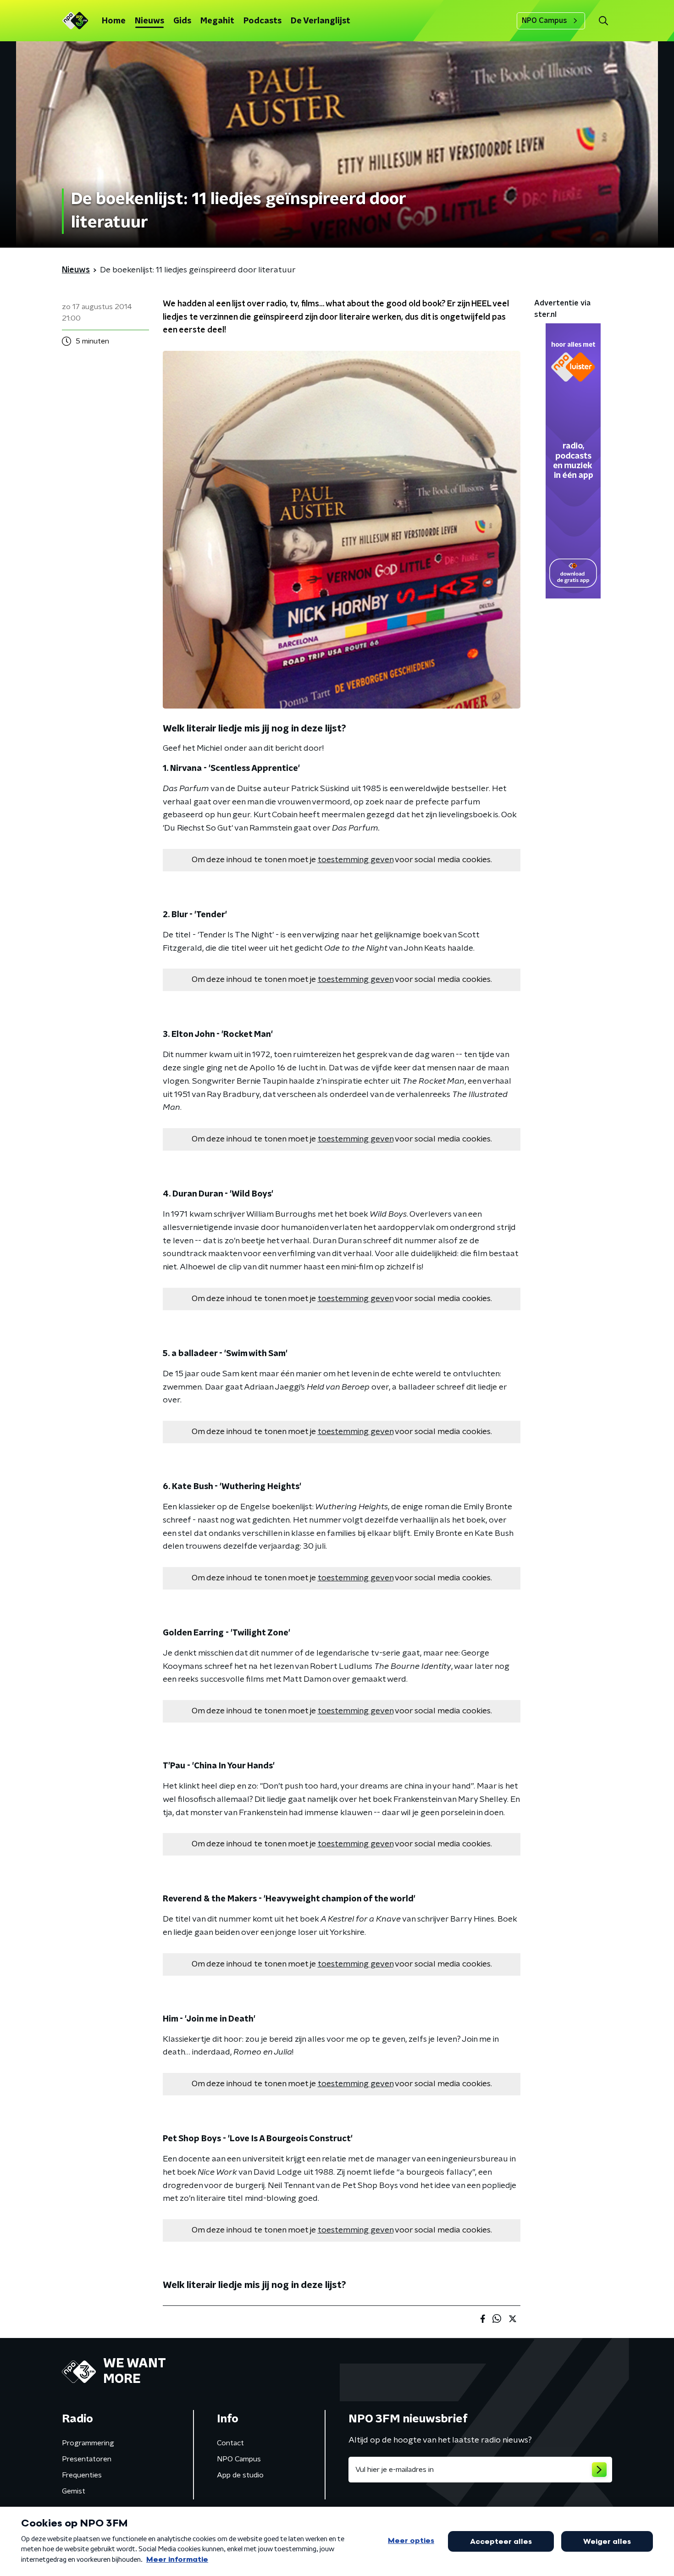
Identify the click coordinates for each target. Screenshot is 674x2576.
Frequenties (82, 2475)
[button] (603, 21)
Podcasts (262, 21)
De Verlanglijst (320, 21)
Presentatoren (87, 2459)
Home (114, 21)
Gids (182, 21)
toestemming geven (356, 860)
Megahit (217, 21)
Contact (230, 2443)
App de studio (240, 2475)
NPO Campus (544, 21)
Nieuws (149, 21)
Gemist (74, 2491)
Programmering (88, 2443)
